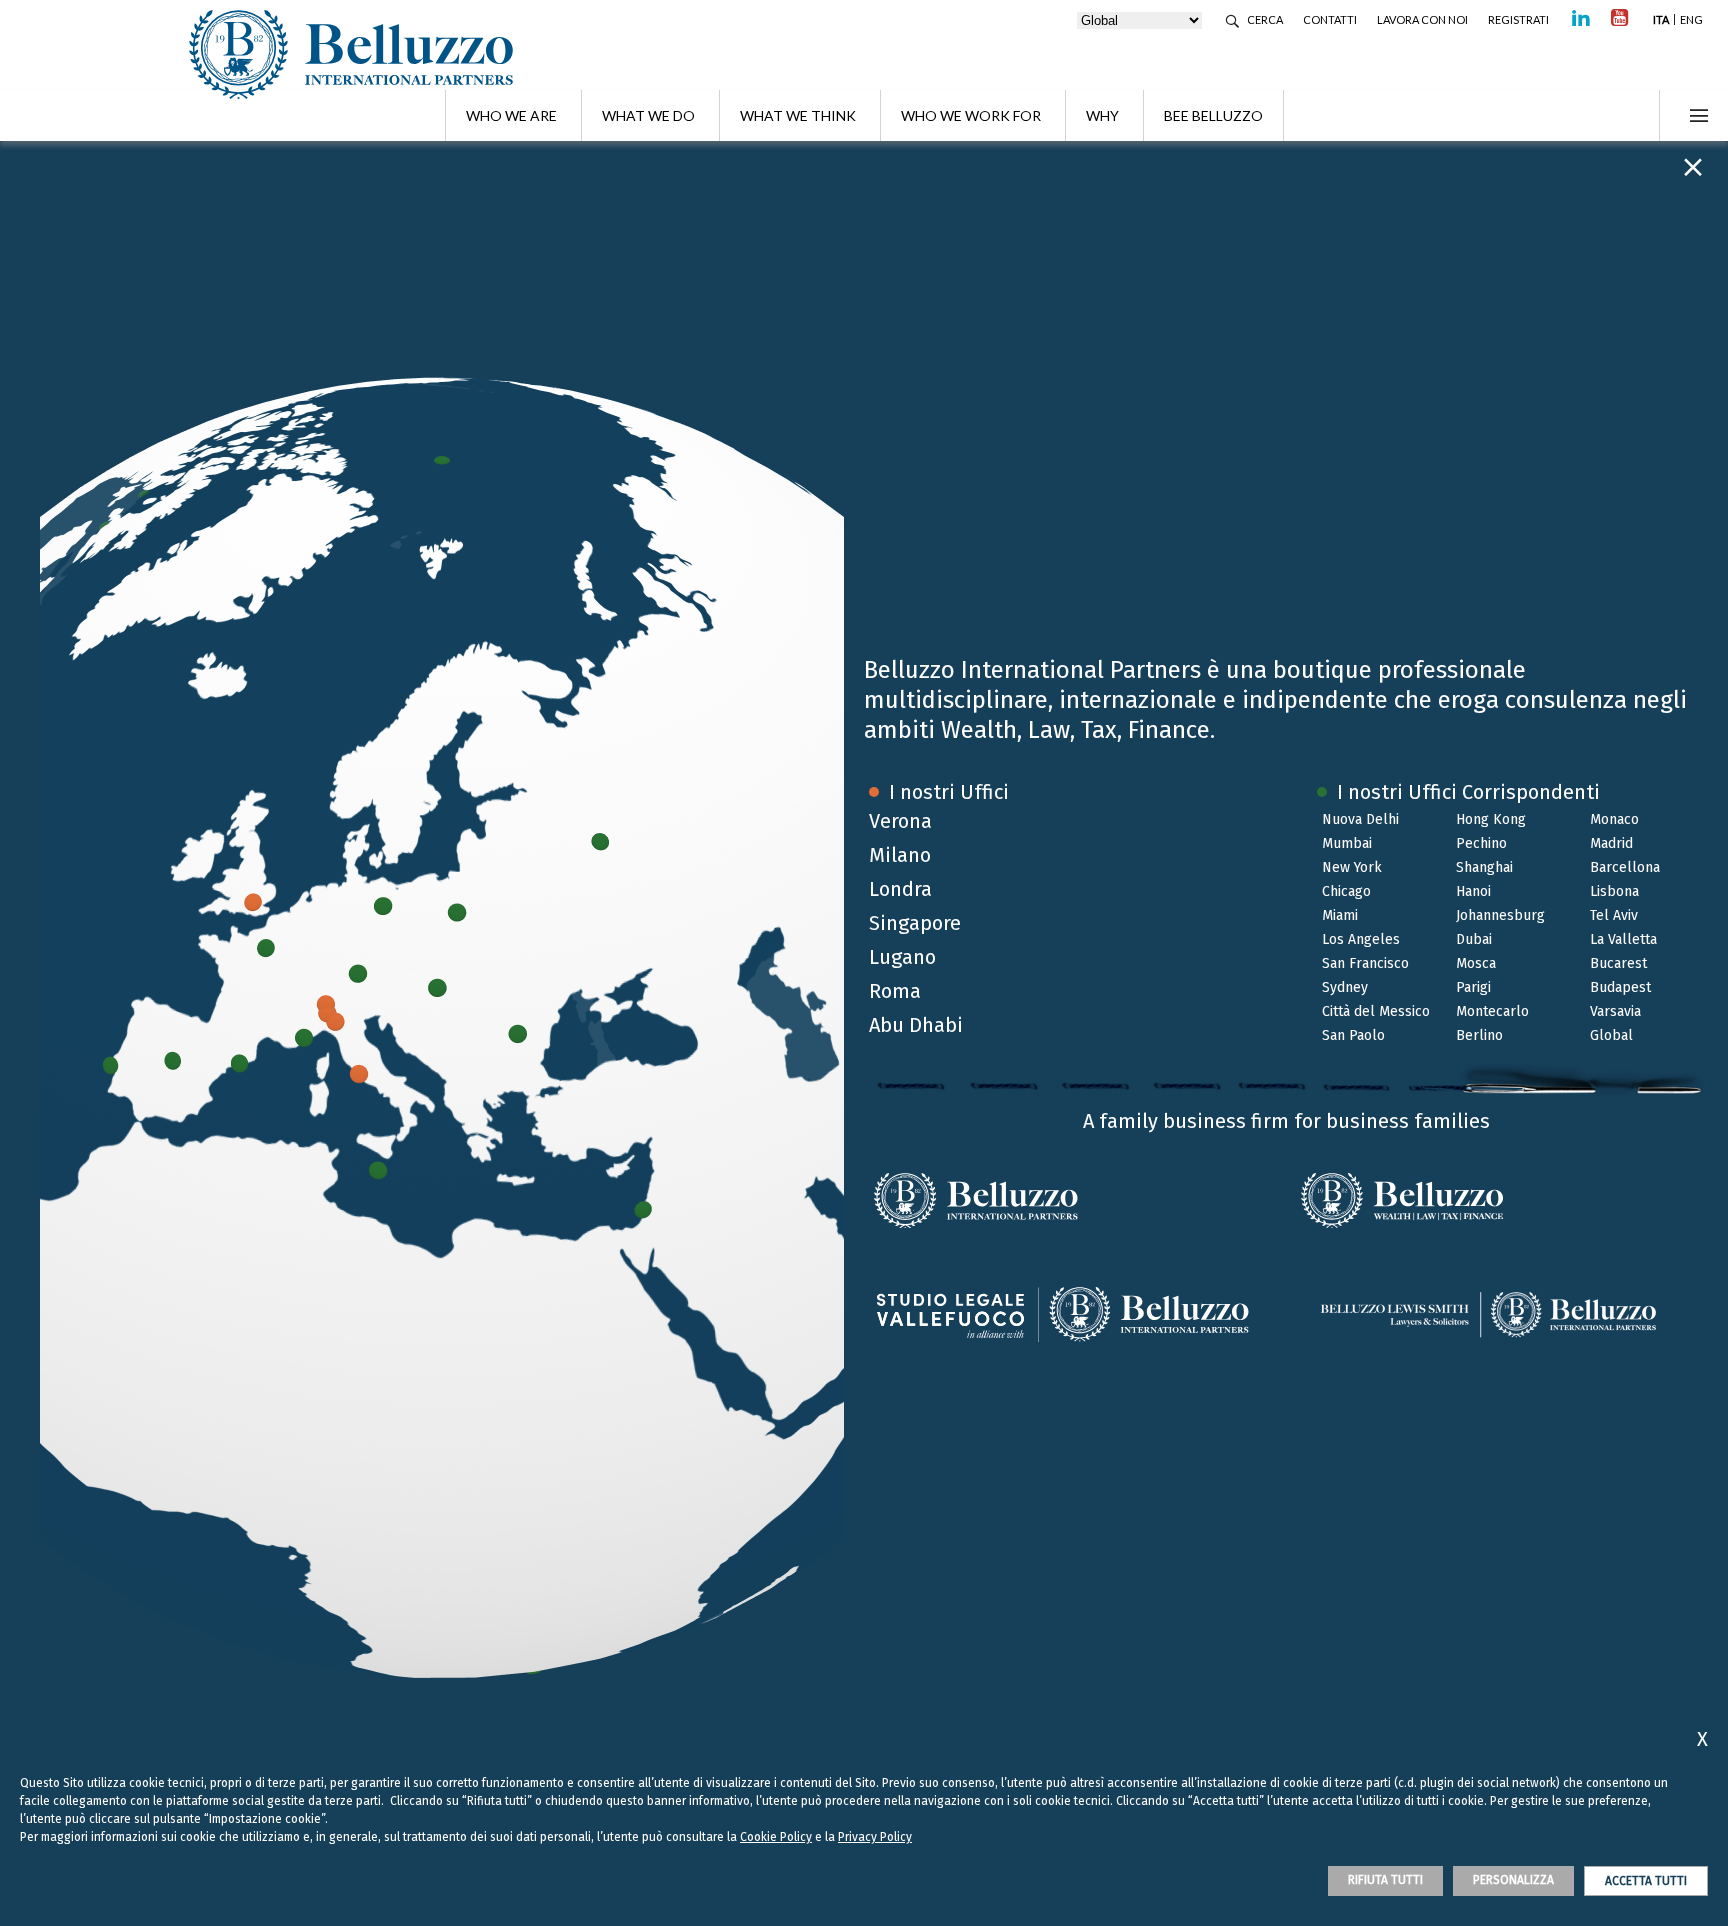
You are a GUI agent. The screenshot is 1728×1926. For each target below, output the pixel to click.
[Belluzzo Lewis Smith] (1497, 1314)
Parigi (1473, 987)
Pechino (1481, 843)
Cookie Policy (776, 1837)
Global (1611, 1035)
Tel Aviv (1614, 915)
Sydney (1345, 987)
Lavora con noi (1422, 19)
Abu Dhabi (916, 1025)
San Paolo (1353, 1035)
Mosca (1476, 963)
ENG (1691, 19)
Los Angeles (1361, 939)
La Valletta (1623, 939)
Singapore (915, 923)
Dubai (1474, 939)
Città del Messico (1376, 1011)
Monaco (1614, 819)
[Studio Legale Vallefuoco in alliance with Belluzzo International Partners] (1075, 1314)
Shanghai (1484, 867)
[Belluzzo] (1497, 1201)
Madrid (1611, 843)
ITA (1661, 19)
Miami (1340, 915)
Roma (895, 991)
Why (1102, 115)
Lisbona (1614, 891)
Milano (900, 855)
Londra (900, 889)
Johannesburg (1500, 915)
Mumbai (1347, 843)
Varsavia (1615, 1011)
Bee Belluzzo (1213, 115)
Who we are (511, 115)
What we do (648, 115)
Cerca (1265, 19)
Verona (900, 821)
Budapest (1620, 987)
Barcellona (1625, 867)
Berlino (1479, 1035)
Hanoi (1473, 891)
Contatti (1330, 19)
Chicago (1346, 891)
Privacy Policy (875, 1837)
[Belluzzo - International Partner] (359, 54)
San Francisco (1365, 963)
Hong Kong (1491, 819)
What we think (798, 115)
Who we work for (971, 115)
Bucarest (1618, 963)
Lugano (902, 957)
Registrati (1518, 19)
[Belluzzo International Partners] (1075, 1201)
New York (1352, 867)
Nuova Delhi (1360, 819)
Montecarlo (1492, 1011)
